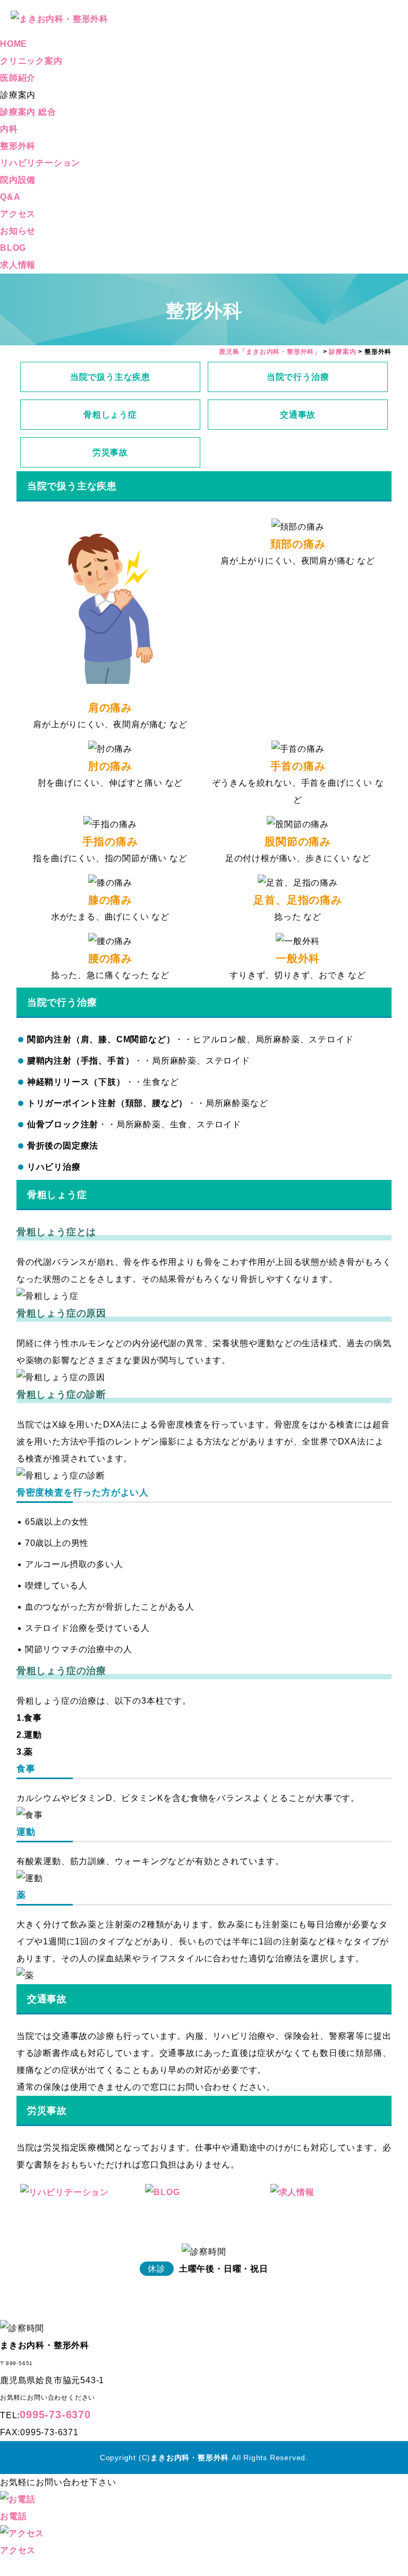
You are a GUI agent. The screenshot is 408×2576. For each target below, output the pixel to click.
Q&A (10, 197)
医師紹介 (18, 78)
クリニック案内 (31, 61)
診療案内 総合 (28, 112)
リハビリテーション (40, 163)
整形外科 (18, 146)
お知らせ (18, 231)
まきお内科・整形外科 (190, 2458)
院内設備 (18, 180)
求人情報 (18, 265)
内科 (9, 129)
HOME (14, 44)
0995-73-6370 (55, 2415)
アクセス (18, 214)
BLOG (13, 248)
